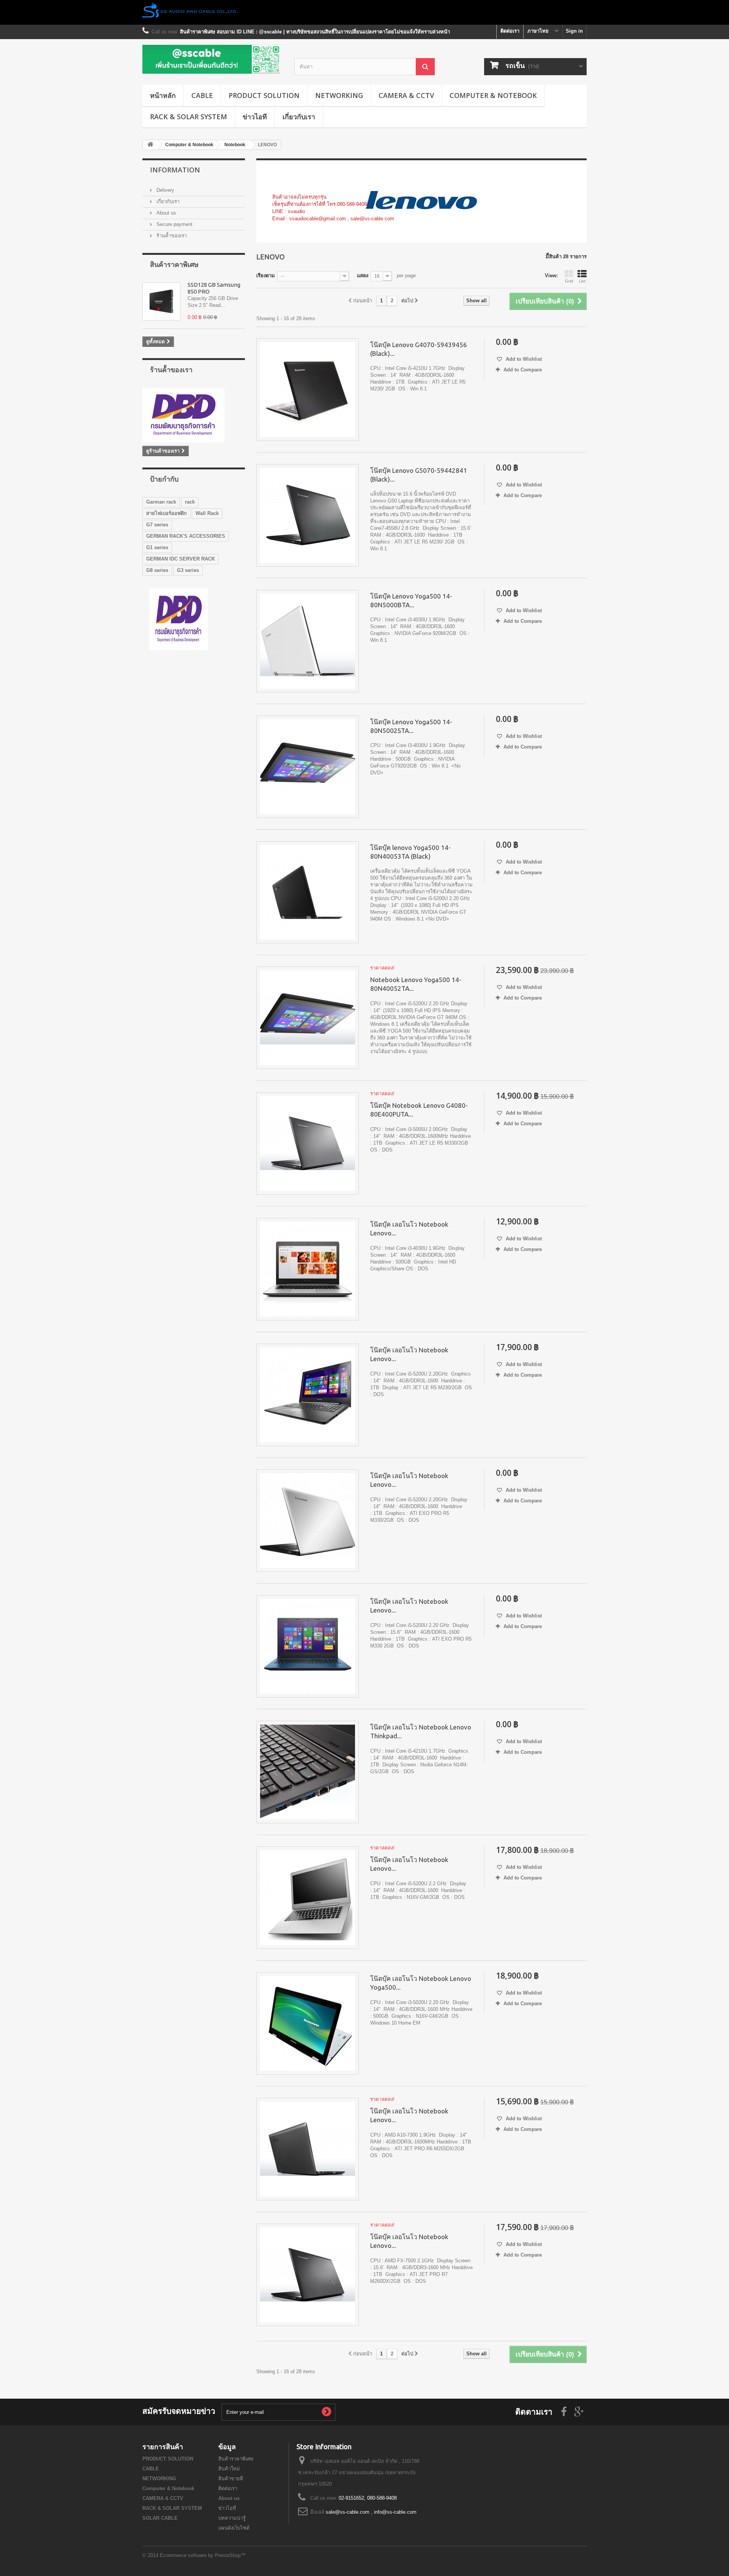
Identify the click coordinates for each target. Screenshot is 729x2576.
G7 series (157, 525)
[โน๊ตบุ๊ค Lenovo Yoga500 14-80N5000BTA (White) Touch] (308, 641)
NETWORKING (339, 95)
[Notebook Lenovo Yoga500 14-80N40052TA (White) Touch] (308, 1018)
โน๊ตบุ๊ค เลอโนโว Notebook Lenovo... (409, 1229)
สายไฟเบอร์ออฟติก (166, 513)
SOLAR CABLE (160, 2518)
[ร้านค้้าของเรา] (194, 415)
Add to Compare (523, 370)
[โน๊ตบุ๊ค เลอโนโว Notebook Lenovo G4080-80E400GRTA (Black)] (308, 1395)
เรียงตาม (266, 276)
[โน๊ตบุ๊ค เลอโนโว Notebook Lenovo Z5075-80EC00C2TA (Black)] (308, 2275)
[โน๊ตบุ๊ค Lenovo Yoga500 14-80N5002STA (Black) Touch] (308, 767)
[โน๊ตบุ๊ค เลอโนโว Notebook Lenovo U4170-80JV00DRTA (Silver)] (308, 1898)
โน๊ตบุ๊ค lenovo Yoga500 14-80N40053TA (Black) (410, 852)
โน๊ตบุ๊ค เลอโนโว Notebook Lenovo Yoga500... (421, 1983)
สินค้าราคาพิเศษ (174, 264)
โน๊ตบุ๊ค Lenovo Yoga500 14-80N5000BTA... (411, 600)
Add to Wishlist (523, 359)
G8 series (157, 570)
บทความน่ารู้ (232, 2518)
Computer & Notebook (493, 95)
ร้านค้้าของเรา (171, 236)
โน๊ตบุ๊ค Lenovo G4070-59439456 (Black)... (419, 349)
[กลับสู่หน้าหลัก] (364, 12)
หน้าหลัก (163, 95)
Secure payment (174, 224)
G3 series (188, 570)
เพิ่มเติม (280, 226)
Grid (569, 281)
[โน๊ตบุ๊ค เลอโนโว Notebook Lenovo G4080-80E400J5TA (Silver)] (308, 1521)
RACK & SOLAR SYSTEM (189, 117)
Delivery (165, 190)
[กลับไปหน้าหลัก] (150, 145)
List (582, 281)
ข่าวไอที (255, 117)
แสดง (363, 276)
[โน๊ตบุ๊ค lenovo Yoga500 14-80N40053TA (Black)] (308, 892)
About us (166, 213)
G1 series (157, 547)
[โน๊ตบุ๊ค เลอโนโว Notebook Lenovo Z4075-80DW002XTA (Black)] (308, 2149)
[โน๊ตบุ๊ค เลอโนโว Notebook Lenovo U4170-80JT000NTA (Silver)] (308, 1269)
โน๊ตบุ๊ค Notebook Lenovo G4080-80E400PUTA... (419, 1110)
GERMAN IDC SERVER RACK (181, 559)
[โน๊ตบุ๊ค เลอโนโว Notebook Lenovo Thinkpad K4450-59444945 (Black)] (308, 1772)
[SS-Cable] (213, 59)
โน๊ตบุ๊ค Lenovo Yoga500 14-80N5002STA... (411, 726)
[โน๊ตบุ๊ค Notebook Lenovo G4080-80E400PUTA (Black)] (308, 1143)
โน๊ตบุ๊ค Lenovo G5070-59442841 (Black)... (419, 475)
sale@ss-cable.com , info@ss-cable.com (371, 2512)
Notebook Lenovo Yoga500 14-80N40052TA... (416, 984)
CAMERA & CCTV (406, 95)
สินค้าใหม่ (229, 2469)
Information (175, 170)
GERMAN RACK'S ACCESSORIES (186, 536)
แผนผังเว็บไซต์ (234, 2528)
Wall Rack (207, 513)
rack (190, 502)
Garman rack (161, 502)
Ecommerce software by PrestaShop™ (203, 2555)
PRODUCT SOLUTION (264, 95)
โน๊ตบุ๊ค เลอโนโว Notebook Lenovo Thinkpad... (421, 1731)
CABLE (202, 95)
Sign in (574, 31)
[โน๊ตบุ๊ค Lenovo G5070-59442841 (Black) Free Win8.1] (308, 515)
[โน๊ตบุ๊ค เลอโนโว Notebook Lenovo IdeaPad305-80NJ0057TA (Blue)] (308, 1646)
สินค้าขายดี (231, 2479)
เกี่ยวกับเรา (299, 117)
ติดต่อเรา (510, 31)
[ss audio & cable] (179, 619)
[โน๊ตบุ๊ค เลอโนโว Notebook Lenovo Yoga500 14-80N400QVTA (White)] (308, 2023)
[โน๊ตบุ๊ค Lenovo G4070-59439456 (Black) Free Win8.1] (308, 390)
